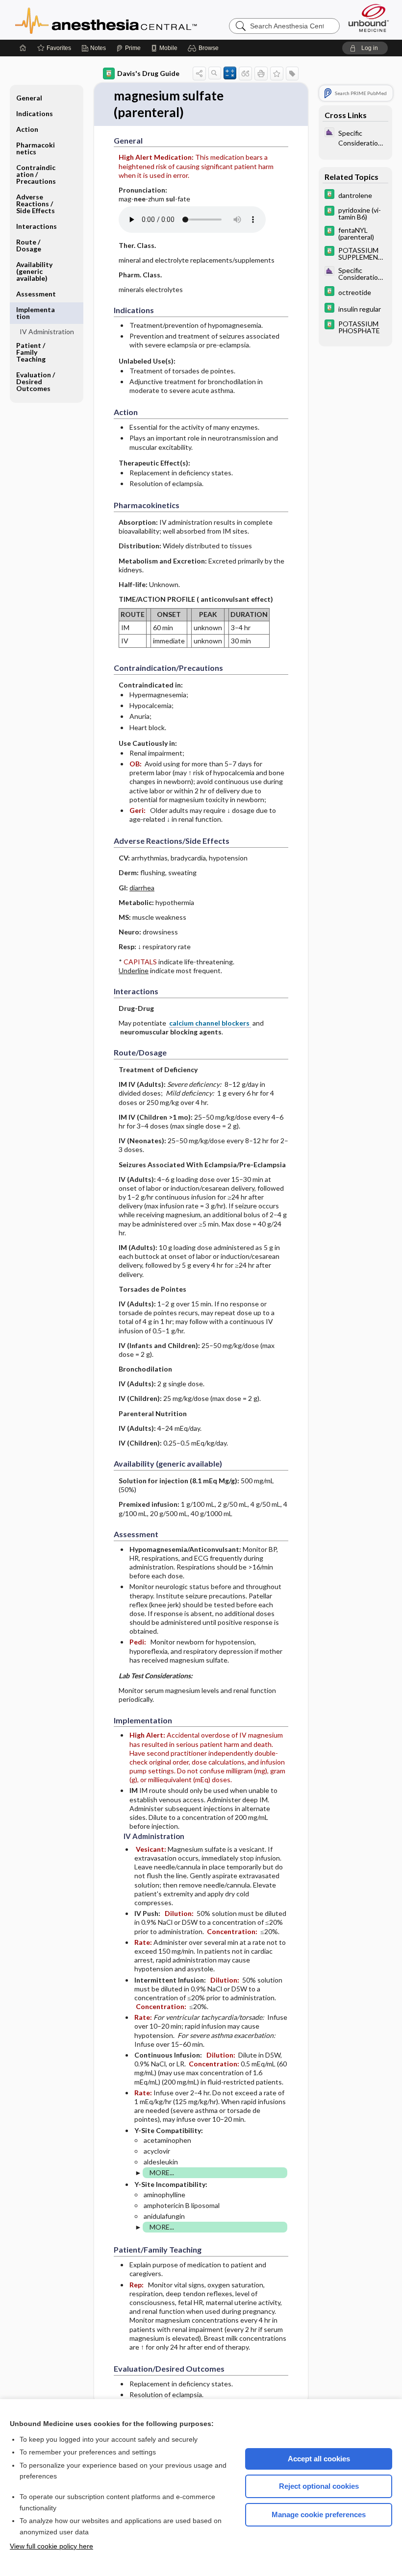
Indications (35, 113)
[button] (205, 48)
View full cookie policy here (51, 2546)
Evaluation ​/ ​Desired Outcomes (36, 381)
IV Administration (47, 331)
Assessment (36, 294)
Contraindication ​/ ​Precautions (36, 174)
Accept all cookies (319, 2459)
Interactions (37, 226)
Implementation (36, 313)
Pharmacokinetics (36, 148)
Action (27, 129)
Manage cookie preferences (319, 2515)
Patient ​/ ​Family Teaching (31, 352)
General (29, 98)
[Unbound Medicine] (369, 18)
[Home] (23, 48)
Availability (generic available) (34, 271)
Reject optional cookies (319, 2486)
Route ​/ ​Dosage (29, 245)
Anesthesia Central (137, 20)
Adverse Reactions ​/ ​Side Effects (36, 204)
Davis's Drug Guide (148, 73)
